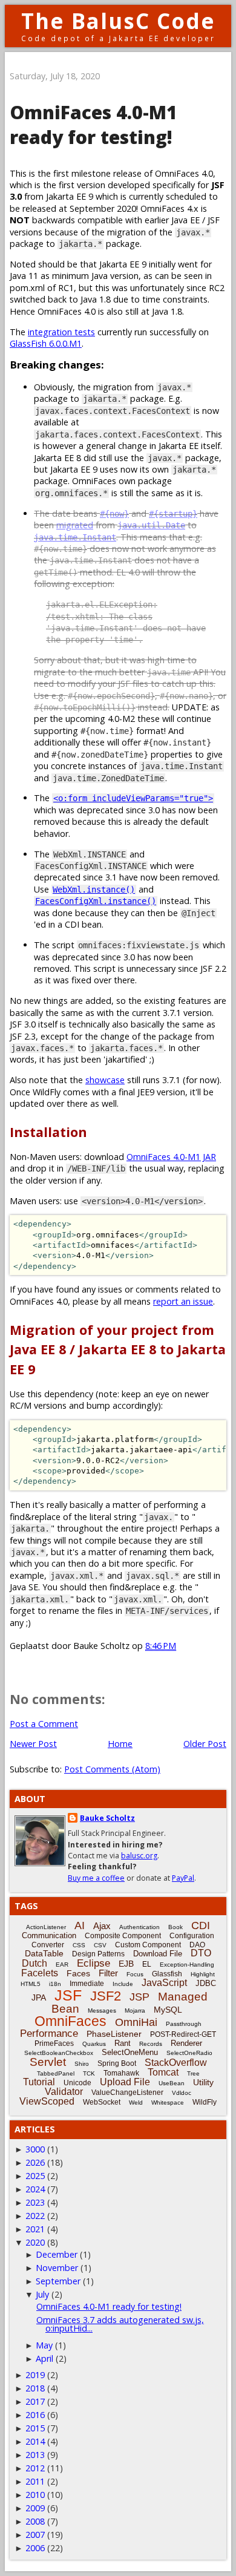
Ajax (102, 1926)
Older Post (205, 1744)
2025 (35, 2176)
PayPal (183, 1878)
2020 (35, 2242)
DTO (201, 1953)
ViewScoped (47, 2101)
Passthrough (184, 2024)
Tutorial (39, 2082)
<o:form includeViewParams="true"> (133, 798)
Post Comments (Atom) (112, 1769)
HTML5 (31, 1984)
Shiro (82, 2064)
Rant (123, 2043)
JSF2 (106, 1996)
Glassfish (167, 1974)
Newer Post (33, 1744)
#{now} (114, 514)
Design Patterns (98, 1954)
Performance (49, 2034)
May (44, 2345)
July (42, 2294)
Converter (48, 1945)
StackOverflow (176, 2063)
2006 (35, 2548)
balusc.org (139, 1856)
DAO (197, 1945)
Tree (193, 2073)
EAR (62, 1965)
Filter (108, 1973)
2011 (35, 2481)
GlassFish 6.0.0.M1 (46, 343)
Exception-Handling (187, 1965)
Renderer (186, 2043)
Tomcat (163, 2072)
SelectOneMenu (130, 2052)
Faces (78, 1973)
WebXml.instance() (94, 890)
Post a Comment (44, 1724)
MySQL (168, 2010)
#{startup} (173, 514)
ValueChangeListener (127, 2093)
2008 (35, 2521)
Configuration (192, 1936)
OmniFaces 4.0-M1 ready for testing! (109, 2306)
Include (123, 1984)
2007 (35, 2535)
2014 (35, 2441)
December (57, 2254)
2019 (35, 2375)
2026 (35, 2162)
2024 (35, 2189)
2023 (35, 2202)
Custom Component (148, 1945)
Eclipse (93, 1963)
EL (147, 1964)
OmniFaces (70, 2021)
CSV (100, 1945)
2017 (35, 2401)
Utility (203, 2082)
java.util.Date (151, 525)
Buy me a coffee (96, 1878)
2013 (35, 2455)
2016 (35, 2415)
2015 (35, 2428)
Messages (102, 2011)
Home (120, 1744)
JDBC (206, 1983)
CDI (201, 1925)
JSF (68, 1995)
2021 (35, 2229)
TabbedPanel (56, 2073)
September (58, 2281)
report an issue (183, 1301)
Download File (158, 1954)
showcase (105, 1080)
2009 (35, 2508)
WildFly (205, 2102)
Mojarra (135, 2011)
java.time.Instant (75, 537)
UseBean (172, 2083)
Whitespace (168, 2102)
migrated (75, 525)
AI (80, 1925)
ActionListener (46, 1927)
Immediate (87, 1984)
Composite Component (123, 1936)
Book (175, 1927)
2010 (35, 2495)
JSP (139, 1997)
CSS (79, 1945)
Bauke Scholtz (107, 1818)
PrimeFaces (54, 2043)
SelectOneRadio (189, 2053)
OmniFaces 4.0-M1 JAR (171, 1157)
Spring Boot (117, 2063)
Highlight (203, 1974)
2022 (35, 2216)
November (57, 2268)
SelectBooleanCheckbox (59, 2053)
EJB (126, 1964)
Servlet (48, 2062)
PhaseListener (114, 2034)
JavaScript (164, 1983)
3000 (35, 2149)
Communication (49, 1935)
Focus (135, 1974)
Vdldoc (182, 2093)
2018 (35, 2388)
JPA (39, 1998)
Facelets (40, 1973)
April (44, 2358)
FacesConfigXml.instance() (96, 901)
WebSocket (102, 2102)
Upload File (125, 2082)
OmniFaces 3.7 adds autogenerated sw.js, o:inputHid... (120, 2324)
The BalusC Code (118, 21)
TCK (89, 2073)
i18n (55, 1984)
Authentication (139, 1927)
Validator (64, 2092)
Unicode (77, 2083)
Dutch (34, 1963)
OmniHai (136, 2022)
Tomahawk (121, 2073)
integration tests (61, 332)
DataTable (44, 1953)
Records (151, 2044)
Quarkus (94, 2044)
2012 (35, 2468)
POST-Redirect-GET (183, 2034)
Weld (136, 2102)
